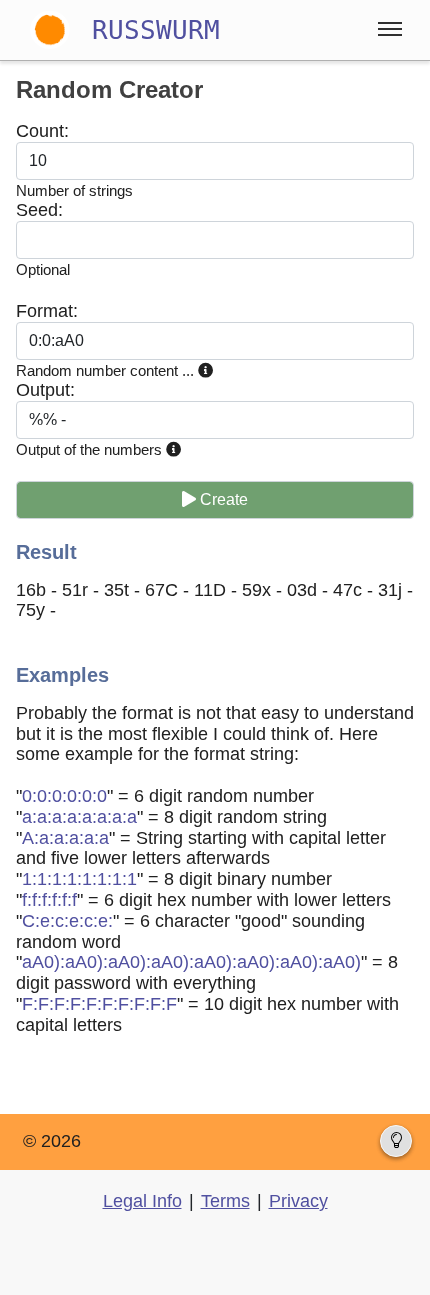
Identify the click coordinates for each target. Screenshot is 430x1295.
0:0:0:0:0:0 (64, 796)
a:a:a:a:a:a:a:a (79, 817)
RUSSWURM (156, 29)
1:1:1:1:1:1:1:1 (79, 879)
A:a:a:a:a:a (65, 838)
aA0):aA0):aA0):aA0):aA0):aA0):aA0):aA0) (191, 962)
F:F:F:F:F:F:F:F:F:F (99, 1004)
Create (222, 499)
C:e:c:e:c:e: (67, 921)
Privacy (298, 1201)
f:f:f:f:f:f (49, 900)
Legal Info (142, 1201)
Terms (225, 1201)
